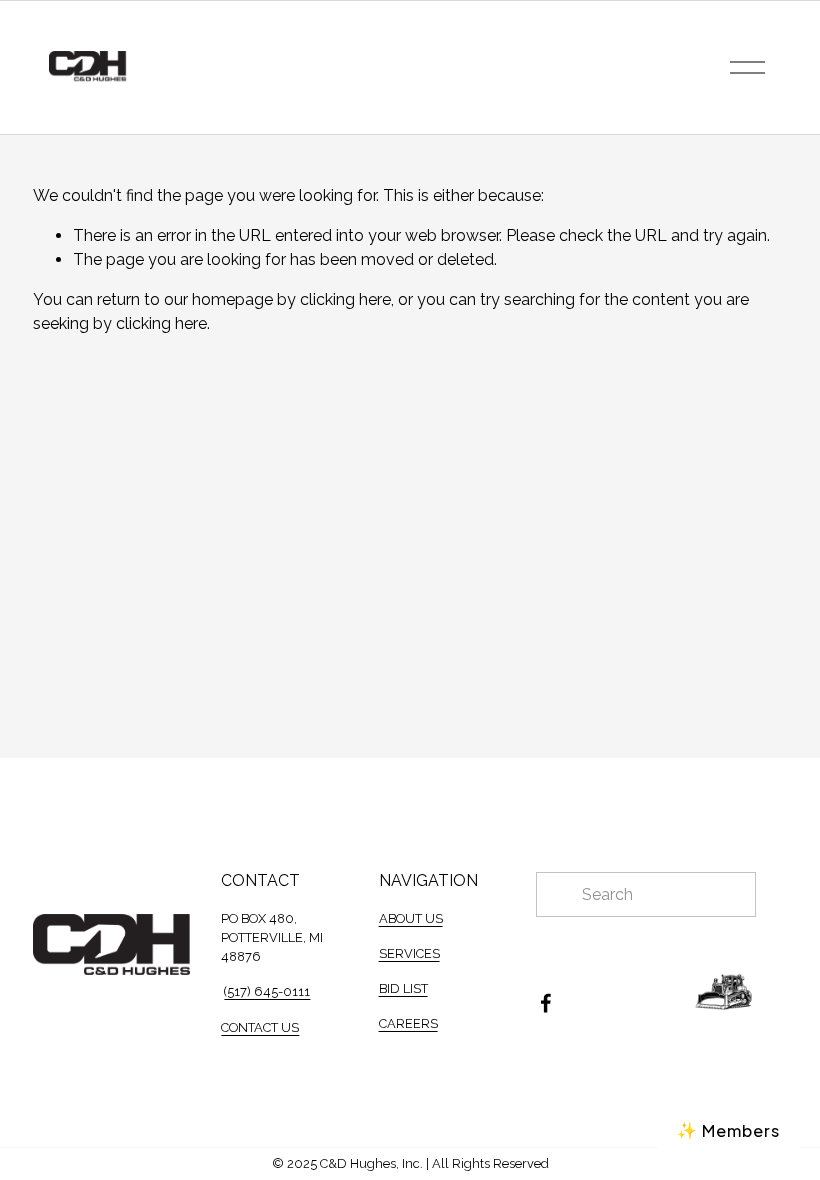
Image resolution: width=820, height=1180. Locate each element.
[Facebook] (546, 1003)
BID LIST (403, 988)
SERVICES (409, 953)
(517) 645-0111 (267, 991)
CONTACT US (260, 1027)
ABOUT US (411, 918)
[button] (728, 1130)
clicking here (345, 299)
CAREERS (408, 1023)
